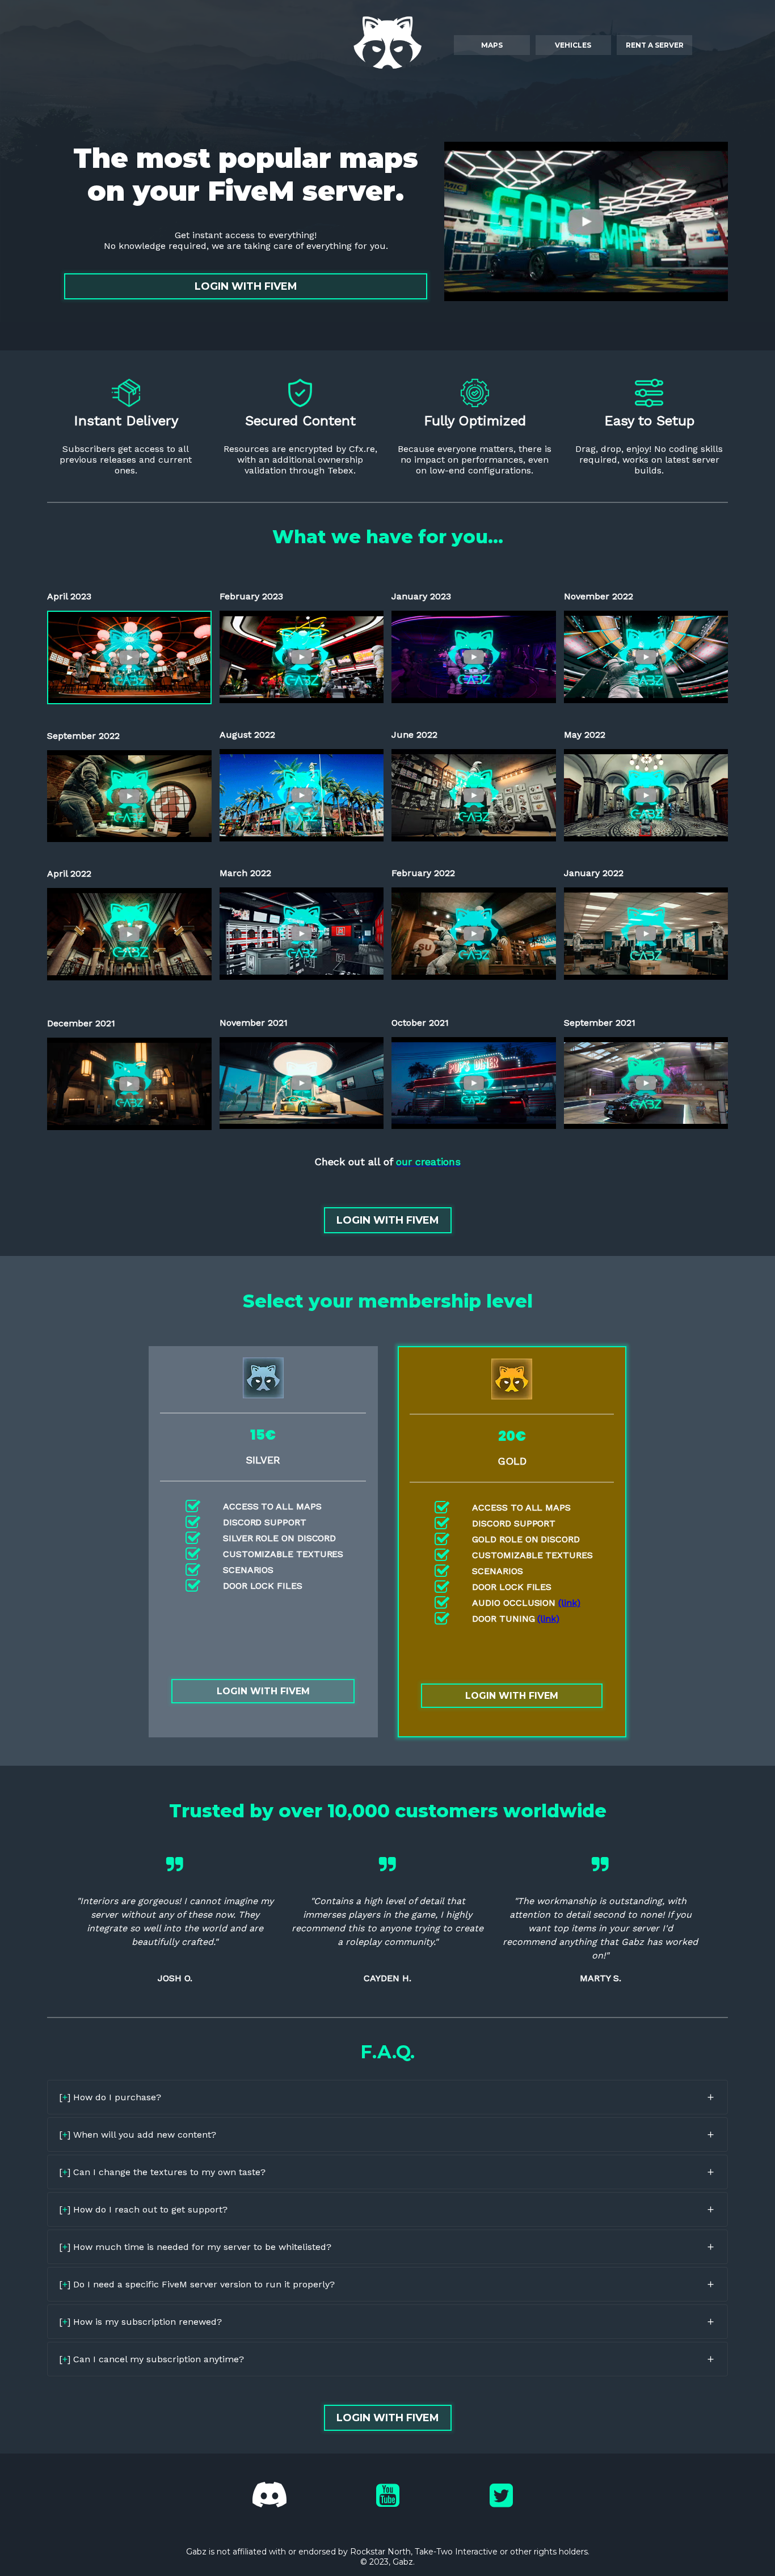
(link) (569, 1603)
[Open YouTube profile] (388, 2495)
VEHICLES (573, 45)
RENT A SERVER (655, 45)
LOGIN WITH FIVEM (246, 286)
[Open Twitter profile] (501, 2495)
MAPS (492, 45)
